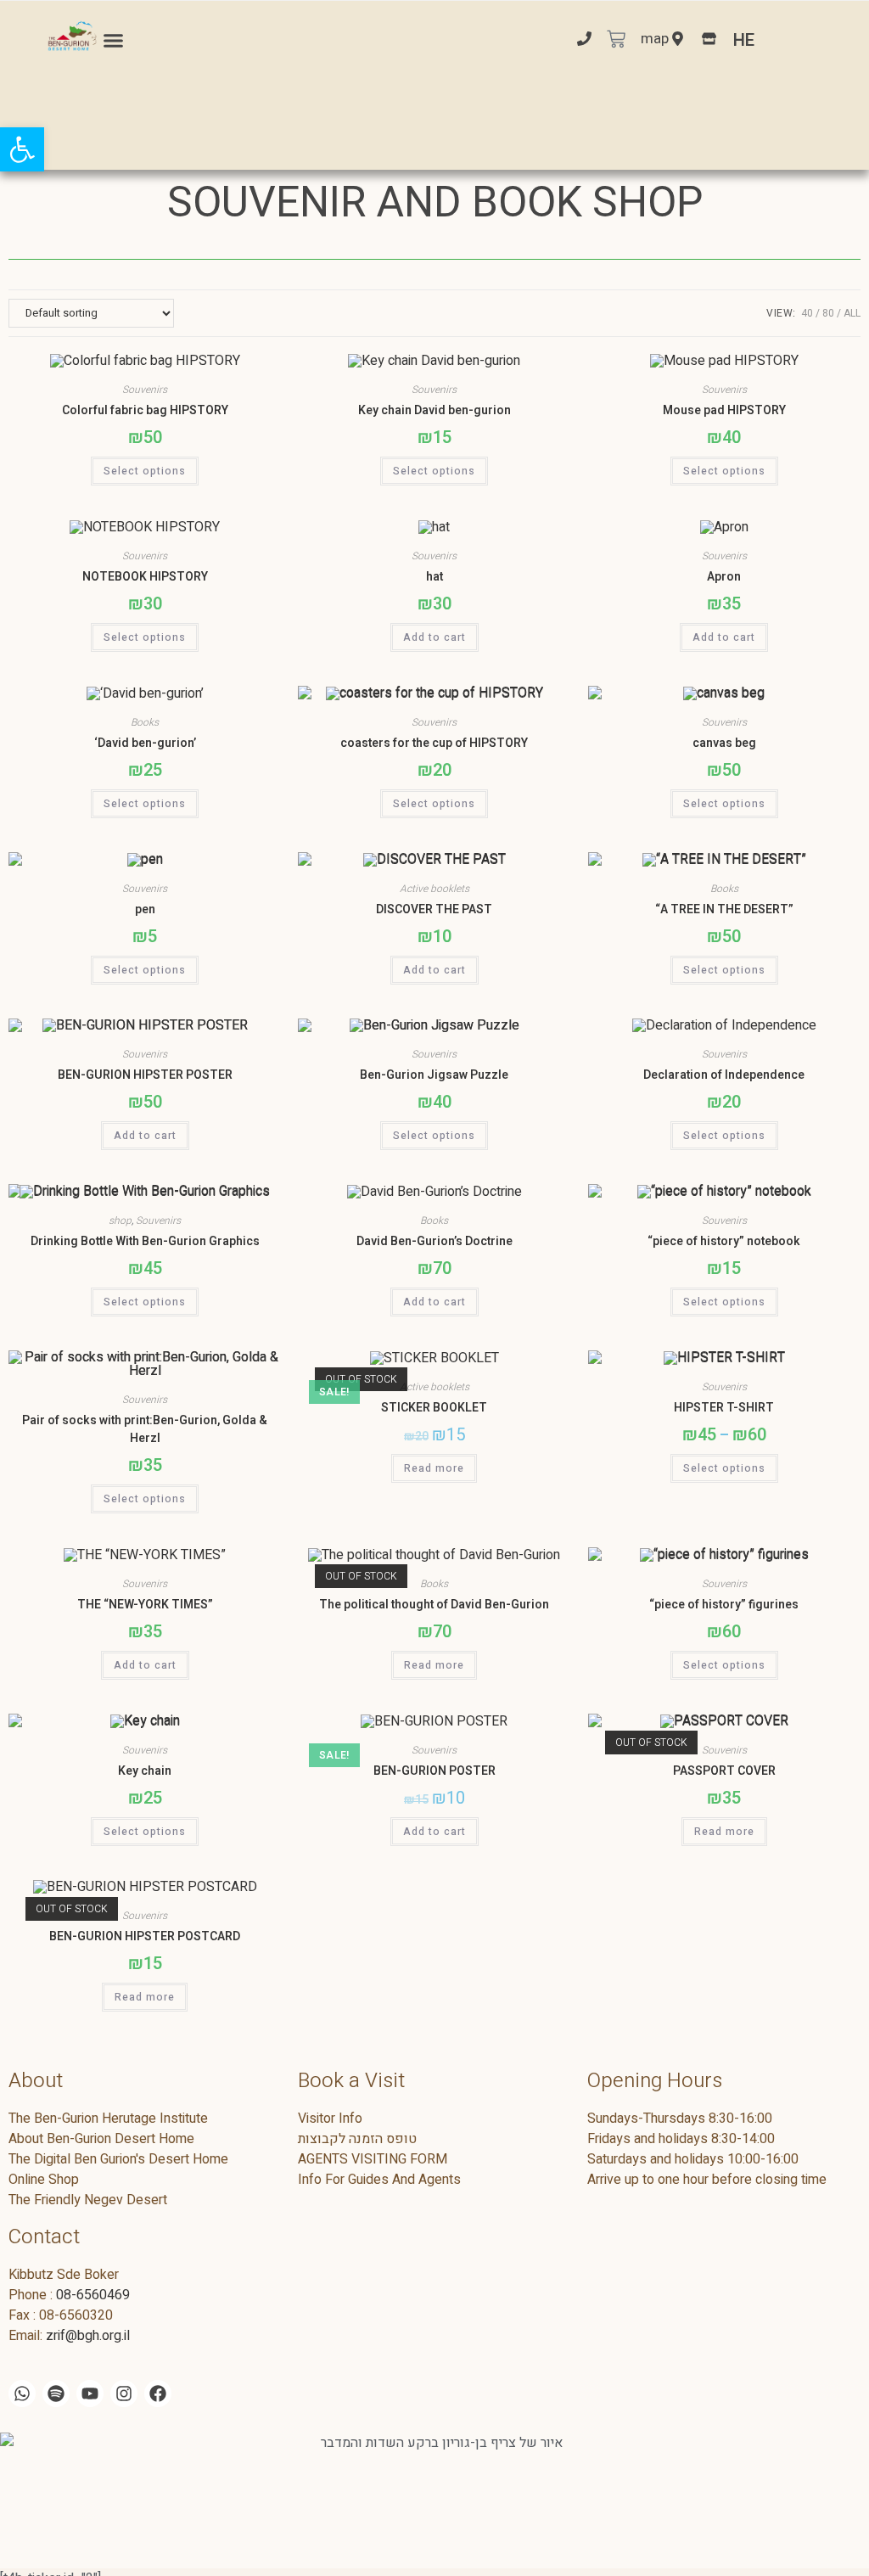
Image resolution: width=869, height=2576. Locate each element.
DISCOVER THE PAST (434, 909)
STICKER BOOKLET (434, 1408)
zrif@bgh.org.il (88, 2336)
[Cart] (616, 41)
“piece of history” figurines (724, 1605)
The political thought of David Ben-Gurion (434, 1605)
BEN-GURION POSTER (434, 1771)
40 (807, 313)
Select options (145, 471)
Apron (724, 577)
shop (120, 1221)
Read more (434, 1468)
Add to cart (434, 637)
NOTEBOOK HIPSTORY (145, 577)
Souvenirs (145, 390)
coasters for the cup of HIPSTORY (434, 743)
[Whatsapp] (22, 2394)
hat (434, 577)
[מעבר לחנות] (709, 40)
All (852, 313)
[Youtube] (90, 2394)
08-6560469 (93, 2295)
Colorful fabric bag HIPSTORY (145, 410)
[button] (114, 41)
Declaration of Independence (724, 1075)
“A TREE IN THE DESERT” (724, 909)
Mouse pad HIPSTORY (724, 410)
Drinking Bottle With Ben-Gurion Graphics (145, 1241)
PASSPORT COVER (724, 1771)
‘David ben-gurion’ (145, 743)
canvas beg (724, 743)
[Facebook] (158, 2394)
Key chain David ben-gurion (434, 410)
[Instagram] (124, 2394)
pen (145, 909)
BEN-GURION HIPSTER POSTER (145, 1075)
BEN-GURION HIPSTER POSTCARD (145, 1936)
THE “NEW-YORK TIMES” (145, 1605)
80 (828, 313)
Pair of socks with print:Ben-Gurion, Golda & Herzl (145, 1429)
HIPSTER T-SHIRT (724, 1408)
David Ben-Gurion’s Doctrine (434, 1241)
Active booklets (434, 889)
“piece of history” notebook (724, 1241)
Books (145, 722)
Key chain (145, 1771)
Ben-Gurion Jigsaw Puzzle (434, 1075)
